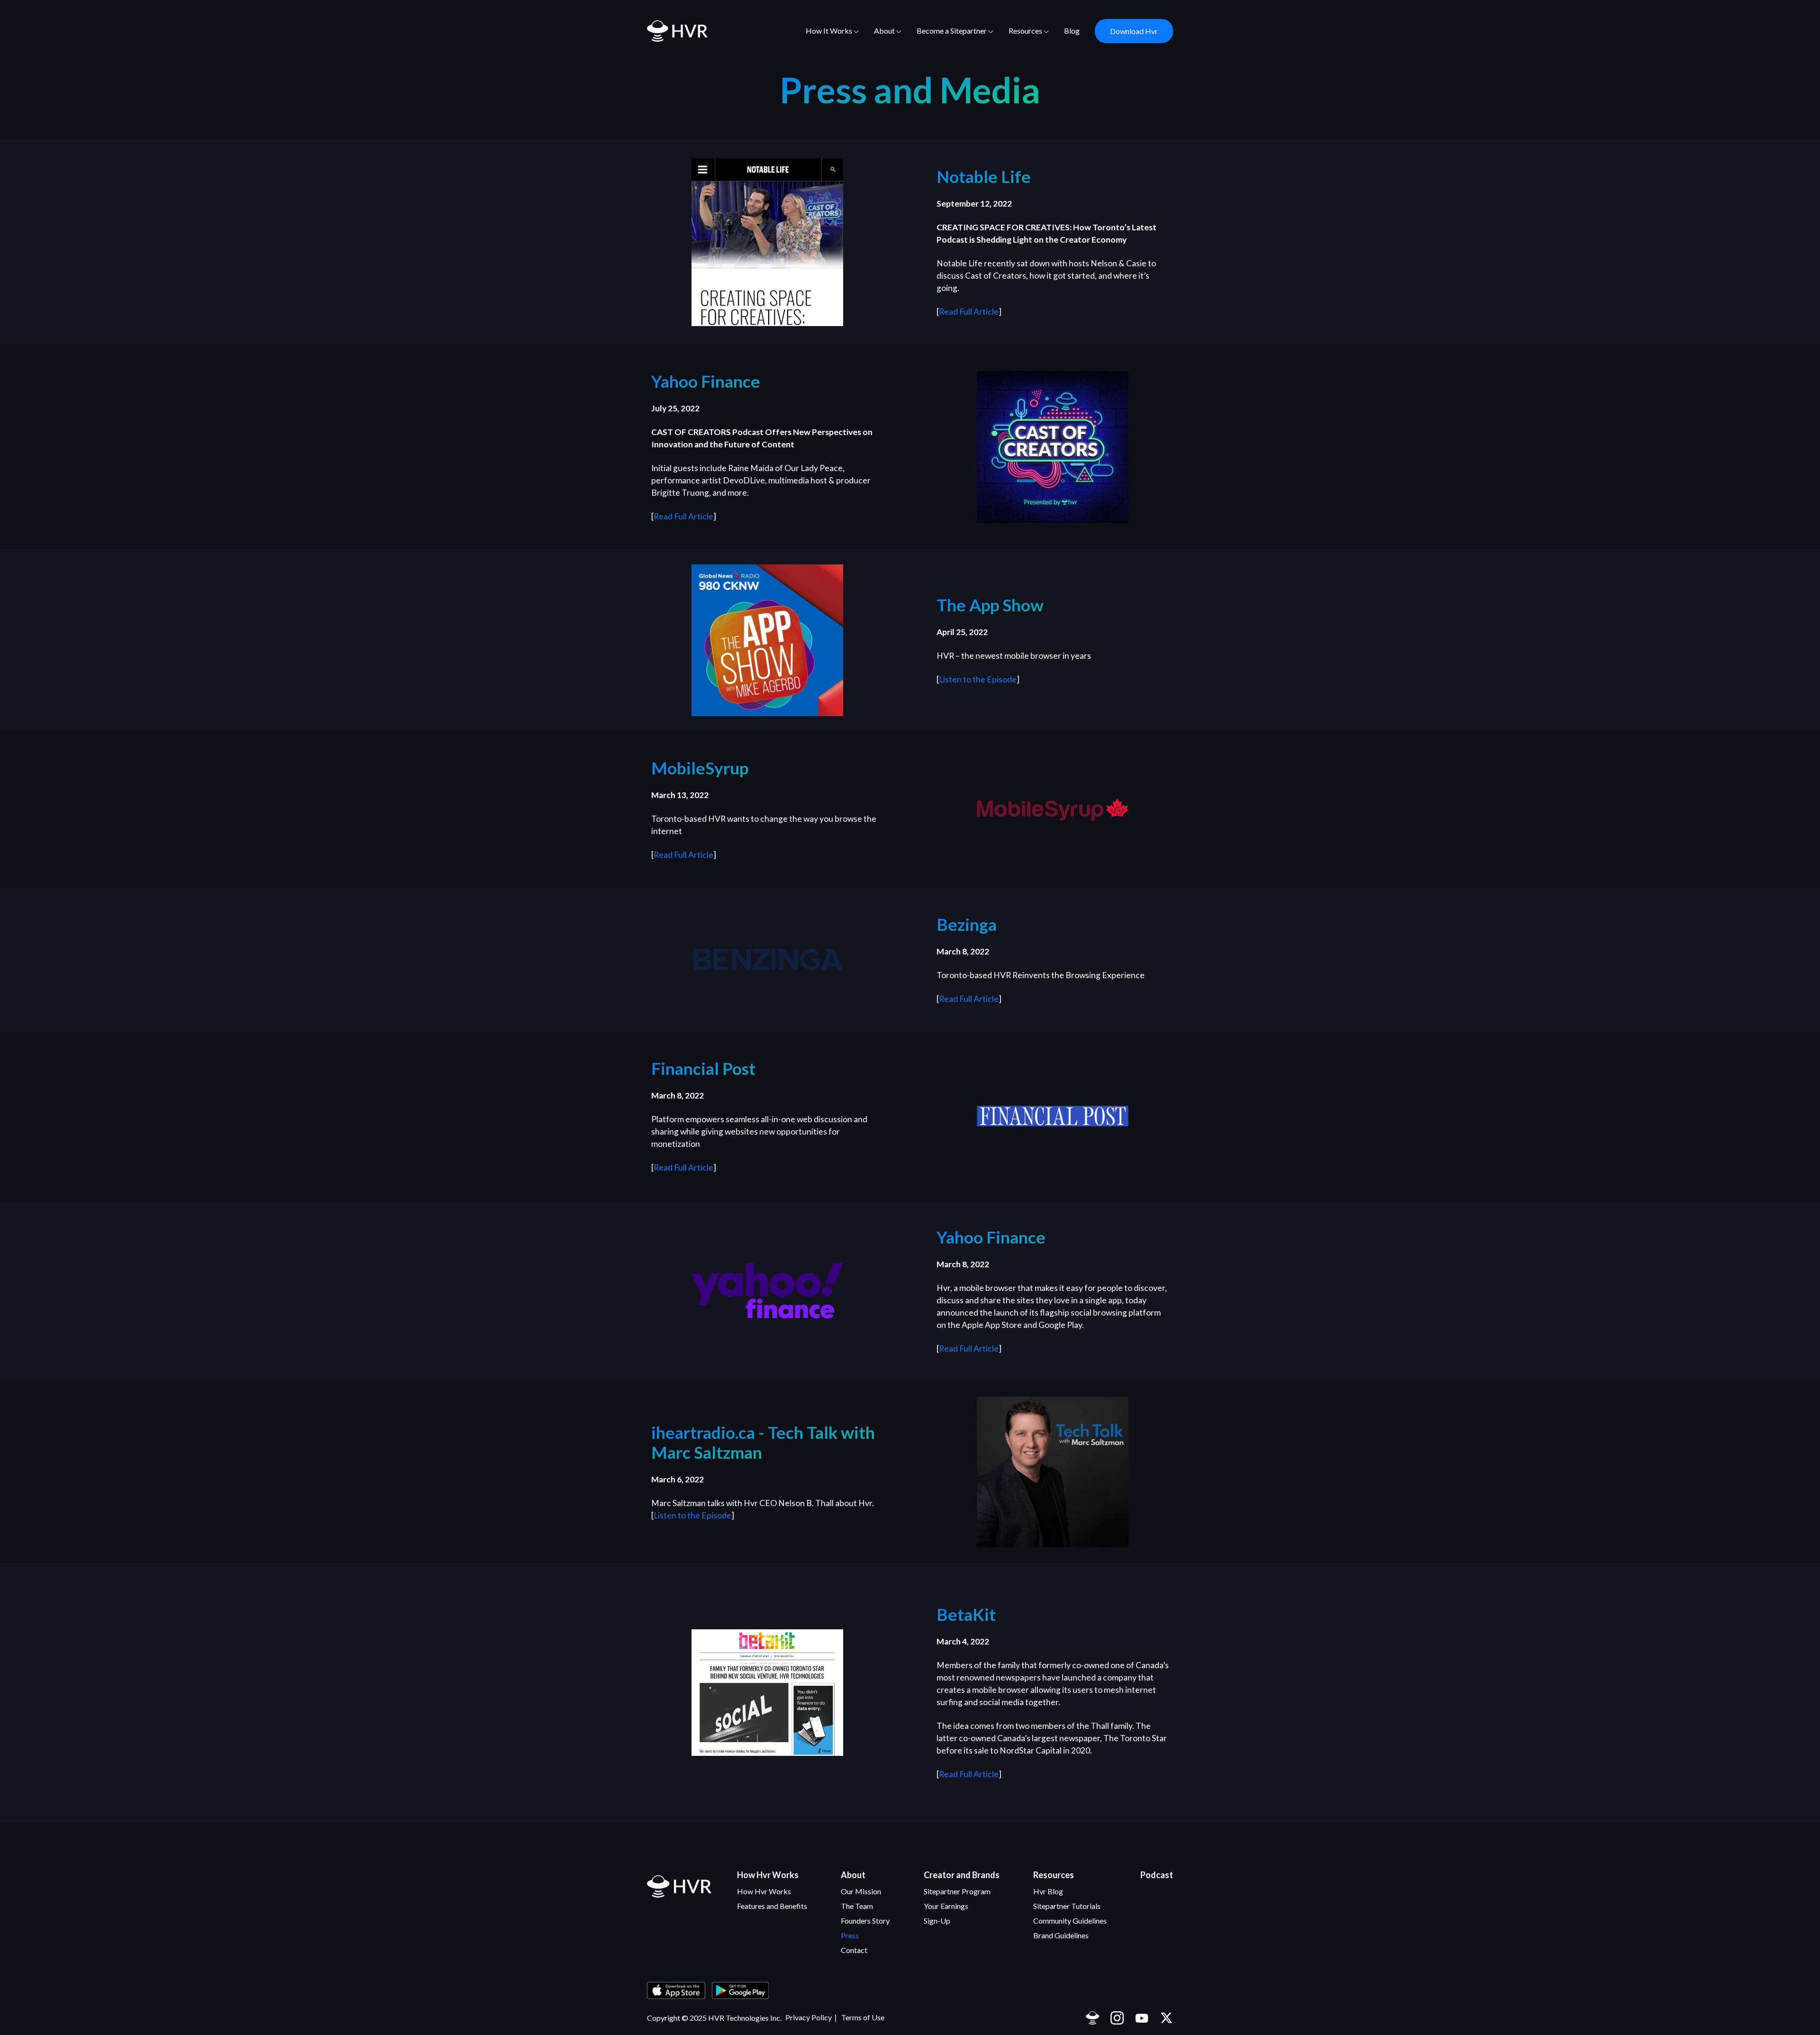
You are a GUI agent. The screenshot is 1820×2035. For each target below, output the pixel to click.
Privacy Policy (809, 2017)
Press (850, 1935)
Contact (854, 1950)
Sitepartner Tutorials (1067, 1906)
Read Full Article (969, 312)
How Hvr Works (764, 1891)
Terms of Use (863, 2017)
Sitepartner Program (957, 1891)
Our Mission (861, 1891)
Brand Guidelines (1061, 1935)
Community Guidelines (1070, 1921)
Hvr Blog (1048, 1891)
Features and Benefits (772, 1906)
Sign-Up (937, 1921)
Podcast (1157, 1875)
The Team (857, 1906)
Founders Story (865, 1921)
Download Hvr (1134, 31)
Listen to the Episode (978, 679)
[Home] (679, 1886)
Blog (1072, 31)
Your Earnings (946, 1906)
